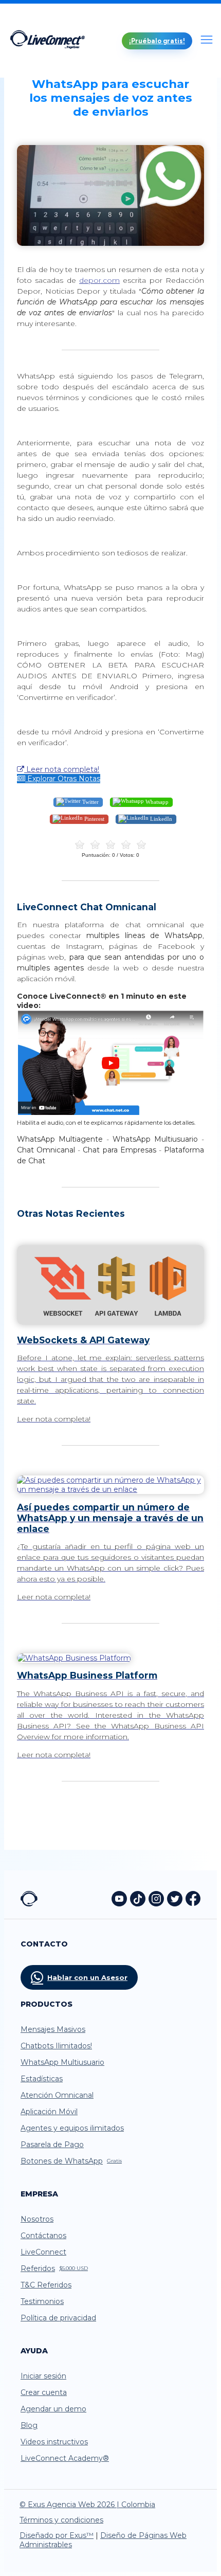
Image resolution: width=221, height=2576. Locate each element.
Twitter (90, 801)
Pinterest (94, 818)
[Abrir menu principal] (207, 41)
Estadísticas (42, 2079)
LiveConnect (43, 2252)
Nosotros (37, 2219)
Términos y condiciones (61, 2520)
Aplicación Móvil (49, 2112)
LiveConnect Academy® (65, 2458)
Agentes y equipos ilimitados (72, 2128)
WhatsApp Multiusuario (62, 2062)
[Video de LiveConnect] (110, 1113)
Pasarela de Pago (52, 2145)
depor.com (99, 280)
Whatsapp (156, 801)
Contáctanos (43, 2236)
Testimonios (42, 2301)
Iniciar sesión (43, 2376)
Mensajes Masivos (53, 2029)
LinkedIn (160, 818)
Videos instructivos (54, 2442)
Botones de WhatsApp (71, 2161)
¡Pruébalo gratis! (157, 41)
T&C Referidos (46, 2285)
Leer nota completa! (62, 769)
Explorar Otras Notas (63, 779)
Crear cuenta (44, 2392)
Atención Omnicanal (57, 2095)
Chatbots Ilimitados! (56, 2046)
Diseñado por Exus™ (57, 2535)
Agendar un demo (53, 2409)
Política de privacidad (58, 2318)
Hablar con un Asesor (87, 1977)
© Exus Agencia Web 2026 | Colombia (87, 2505)
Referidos (54, 2268)
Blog (29, 2425)
